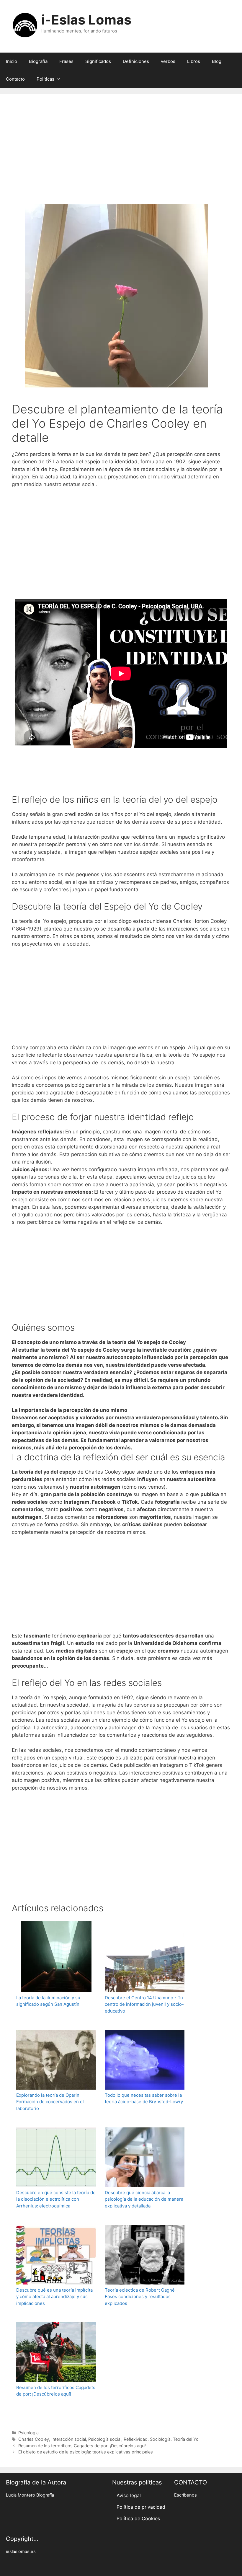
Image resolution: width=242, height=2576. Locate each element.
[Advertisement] (121, 157)
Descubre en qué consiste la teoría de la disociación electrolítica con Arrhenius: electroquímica (56, 2199)
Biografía (38, 61)
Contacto (15, 79)
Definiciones (136, 61)
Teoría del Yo (186, 2439)
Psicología (28, 2433)
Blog (217, 61)
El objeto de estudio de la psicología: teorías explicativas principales (86, 2452)
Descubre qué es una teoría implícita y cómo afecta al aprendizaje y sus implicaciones (54, 2297)
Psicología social (105, 2439)
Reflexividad (136, 2439)
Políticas (45, 79)
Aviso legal (129, 2495)
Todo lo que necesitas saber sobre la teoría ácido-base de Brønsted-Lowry (144, 2098)
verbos (168, 61)
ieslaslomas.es (21, 2551)
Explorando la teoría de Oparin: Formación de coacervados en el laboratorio (50, 2102)
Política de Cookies (138, 2518)
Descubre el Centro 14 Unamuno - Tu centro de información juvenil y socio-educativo (144, 2004)
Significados (98, 61)
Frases (66, 61)
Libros (194, 61)
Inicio (12, 61)
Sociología (160, 2439)
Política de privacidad (141, 2507)
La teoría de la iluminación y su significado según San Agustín (48, 2001)
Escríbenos (185, 2495)
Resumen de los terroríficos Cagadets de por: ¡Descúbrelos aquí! (56, 2391)
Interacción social (69, 2439)
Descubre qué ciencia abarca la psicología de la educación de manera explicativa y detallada (144, 2199)
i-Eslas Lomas (86, 20)
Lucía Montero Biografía (30, 2495)
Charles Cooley (34, 2439)
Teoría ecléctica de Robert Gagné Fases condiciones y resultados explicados (140, 2297)
